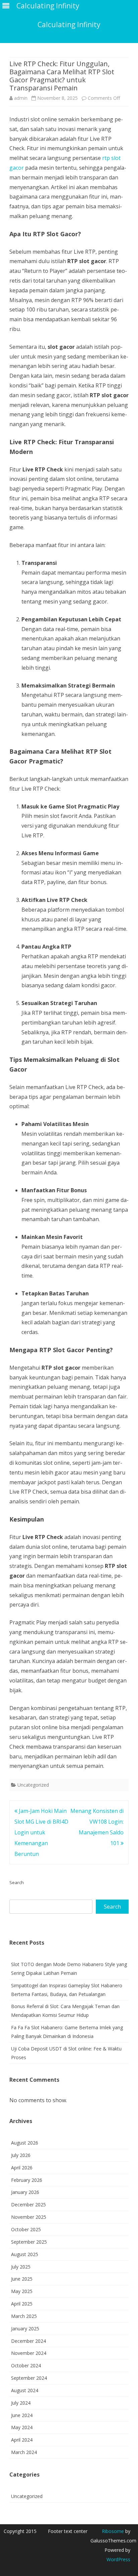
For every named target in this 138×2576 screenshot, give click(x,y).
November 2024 (29, 2353)
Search (17, 1882)
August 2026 (25, 2143)
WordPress (118, 2559)
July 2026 (21, 2155)
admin (21, 98)
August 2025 (25, 2254)
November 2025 (29, 2217)
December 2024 (28, 2341)
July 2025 (21, 2267)
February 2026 (27, 2180)
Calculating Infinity (69, 25)
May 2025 (22, 2291)
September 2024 (29, 2378)
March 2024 (24, 2452)
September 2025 (29, 2242)
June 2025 (22, 2279)
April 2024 (22, 2440)
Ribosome (113, 2531)
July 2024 (21, 2403)
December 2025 (28, 2205)
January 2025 (25, 2329)
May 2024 (22, 2427)
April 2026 (22, 2168)
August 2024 (25, 2390)
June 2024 (22, 2415)
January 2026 (25, 2192)
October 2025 (26, 2229)
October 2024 (26, 2365)
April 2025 (22, 2304)
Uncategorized (33, 1785)
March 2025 (24, 2316)
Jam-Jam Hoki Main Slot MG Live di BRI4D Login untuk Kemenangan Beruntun (41, 1832)
